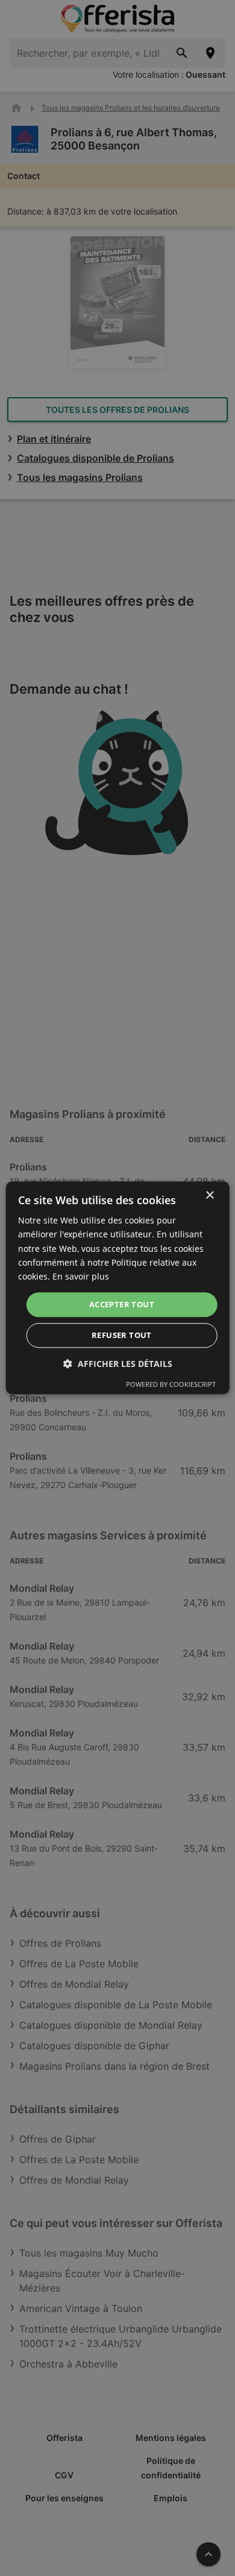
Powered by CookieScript (171, 1385)
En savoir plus (81, 1276)
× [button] (209, 1195)
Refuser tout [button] (122, 1336)
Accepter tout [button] (122, 1304)
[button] (118, 1364)
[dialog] (118, 1288)
